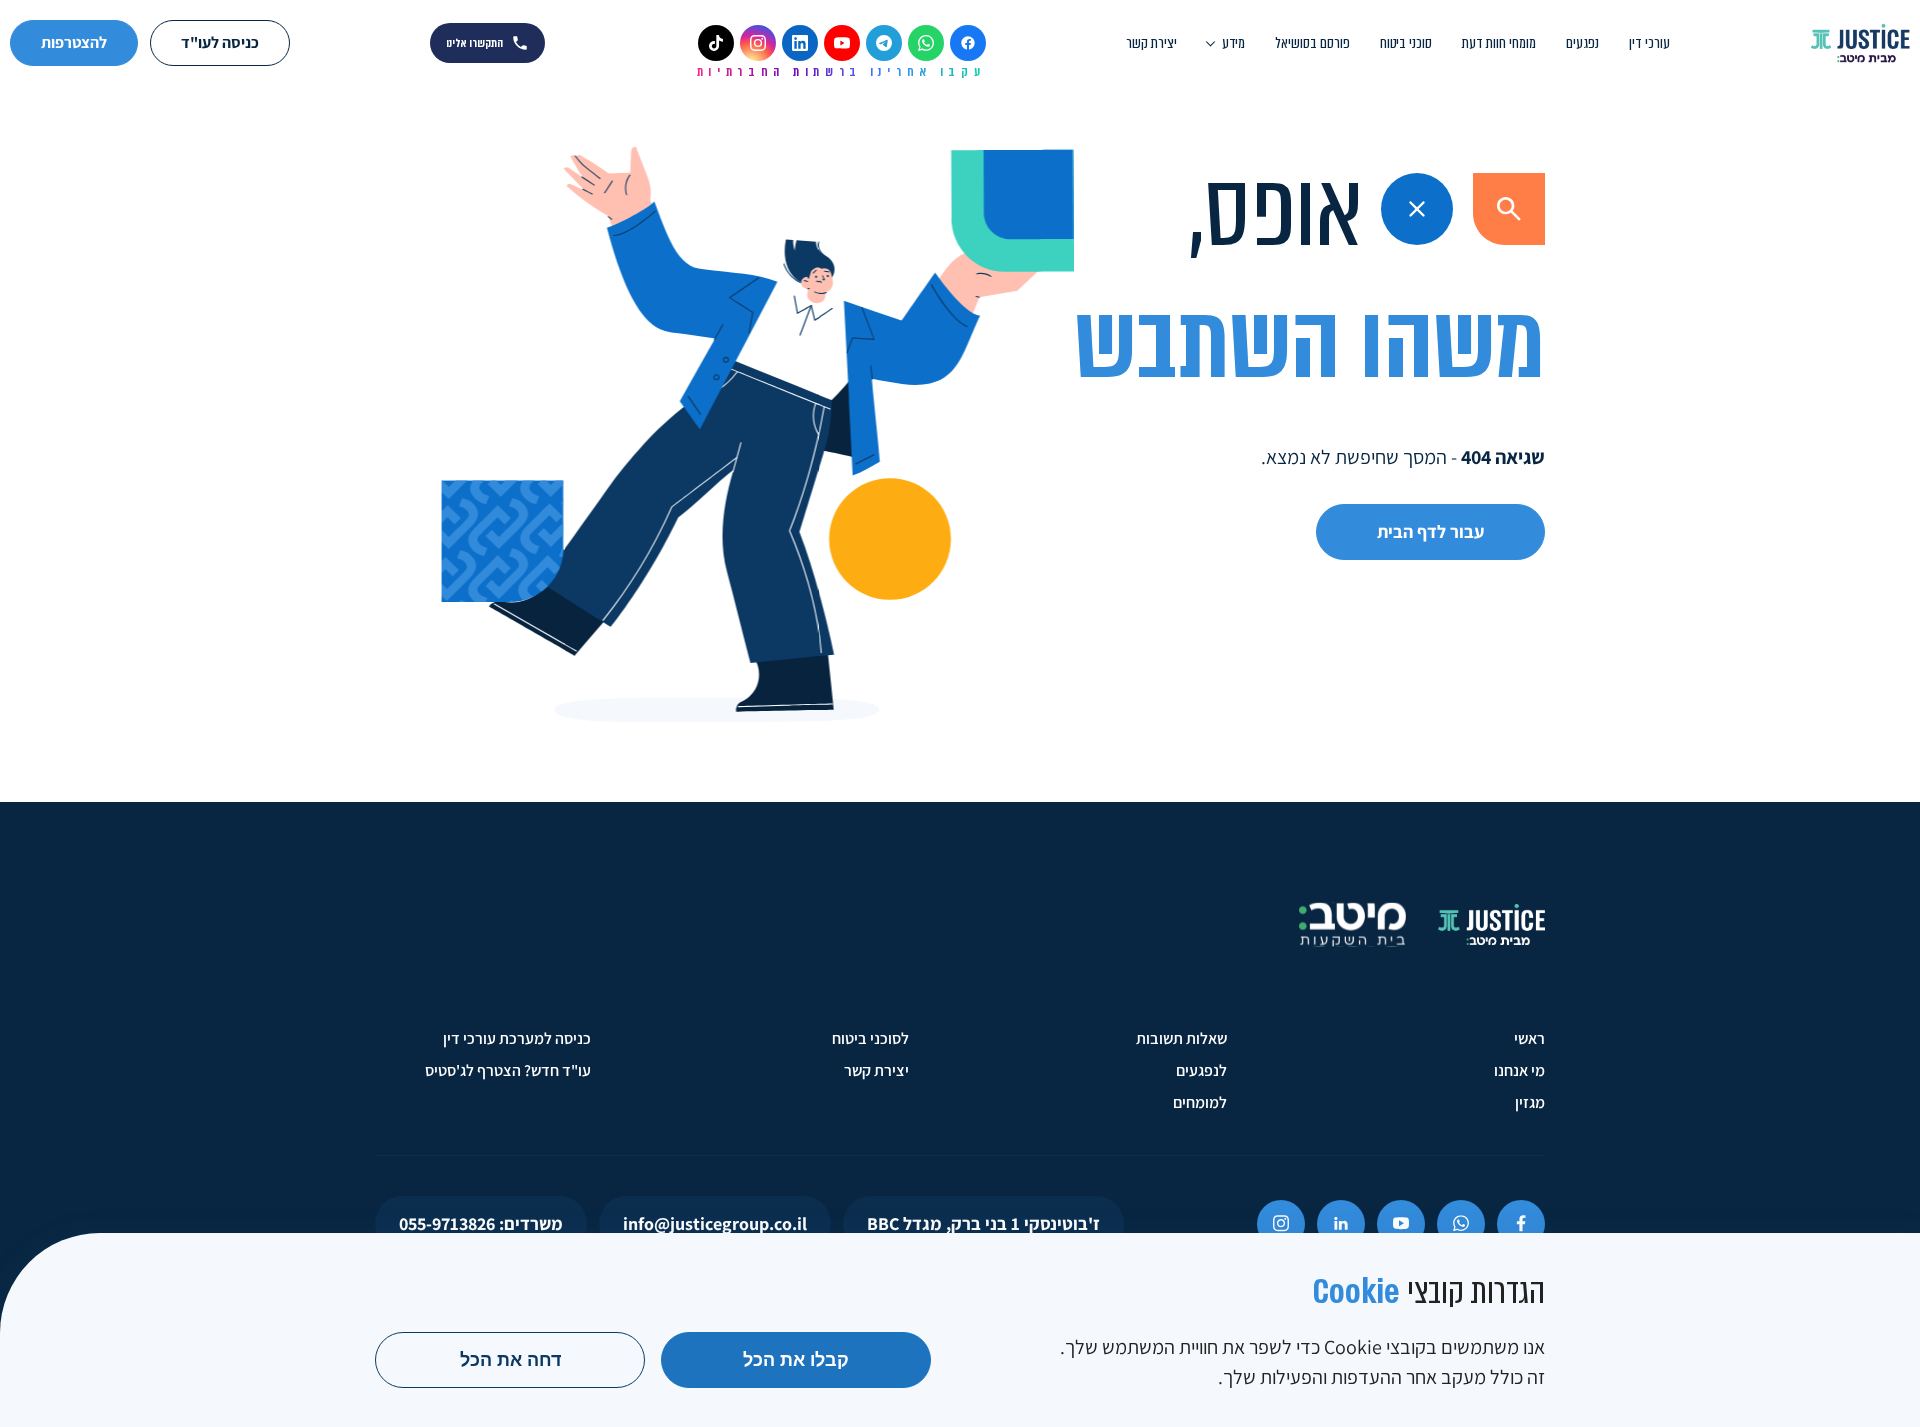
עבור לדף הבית (1430, 531)
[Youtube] (1401, 1224)
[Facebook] (968, 43)
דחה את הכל (510, 1360)
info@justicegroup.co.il (715, 1223)
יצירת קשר (1151, 43)
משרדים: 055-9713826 (481, 1223)
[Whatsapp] (1461, 1224)
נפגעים (1582, 43)
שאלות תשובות (1181, 1038)
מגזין (1530, 1102)
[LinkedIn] (800, 43)
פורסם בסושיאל (1312, 43)
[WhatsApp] (926, 43)
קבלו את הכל (796, 1360)
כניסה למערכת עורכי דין (517, 1038)
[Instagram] (758, 43)
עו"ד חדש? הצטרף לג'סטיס (508, 1070)
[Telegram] (884, 43)
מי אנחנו (1519, 1070)
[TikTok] (716, 43)
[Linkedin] (1341, 1224)
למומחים (1200, 1102)
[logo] (1860, 42)
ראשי (1529, 1038)
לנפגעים (1201, 1070)
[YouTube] (842, 43)
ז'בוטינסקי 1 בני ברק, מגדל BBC (983, 1223)
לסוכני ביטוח (870, 1038)
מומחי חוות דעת (1499, 43)
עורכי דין (1649, 43)
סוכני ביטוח (1406, 43)
